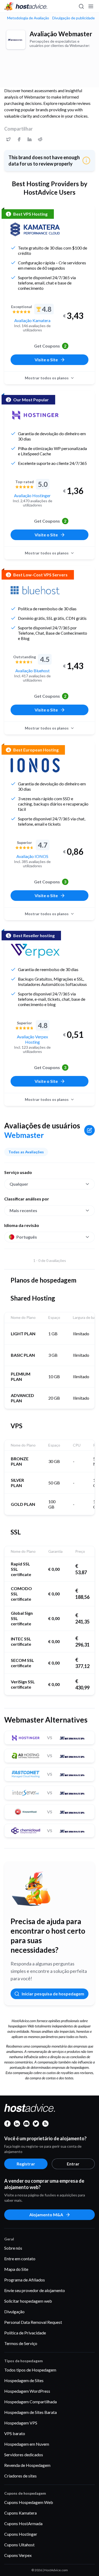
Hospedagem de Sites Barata (30, 2412)
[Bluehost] (35, 590)
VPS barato (15, 2433)
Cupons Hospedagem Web (29, 2502)
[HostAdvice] (26, 6)
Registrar (26, 2164)
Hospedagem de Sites (24, 2380)
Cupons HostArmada (23, 2523)
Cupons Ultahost (19, 2545)
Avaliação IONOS (32, 856)
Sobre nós (13, 2248)
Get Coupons (50, 346)
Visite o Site (46, 360)
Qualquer (19, 1184)
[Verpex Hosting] (35, 951)
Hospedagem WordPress (27, 2391)
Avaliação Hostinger (32, 495)
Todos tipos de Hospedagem (30, 2370)
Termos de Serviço (21, 2343)
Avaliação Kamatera (32, 320)
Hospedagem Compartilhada (30, 2402)
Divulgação (14, 2312)
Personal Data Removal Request (33, 2322)
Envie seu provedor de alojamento (35, 2290)
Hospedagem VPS (21, 2423)
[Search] (81, 6)
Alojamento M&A (46, 2215)
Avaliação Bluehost (32, 671)
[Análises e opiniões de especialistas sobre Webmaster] (8, 139)
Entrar (73, 2164)
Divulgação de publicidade (74, 18)
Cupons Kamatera (20, 2513)
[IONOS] (35, 765)
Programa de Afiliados (25, 2280)
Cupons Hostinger (21, 2534)
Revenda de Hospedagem (27, 2465)
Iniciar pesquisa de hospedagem (53, 1994)
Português (27, 1237)
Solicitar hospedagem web (28, 2301)
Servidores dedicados (24, 2455)
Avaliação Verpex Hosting (32, 1039)
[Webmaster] (16, 40)
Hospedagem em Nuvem (27, 2444)
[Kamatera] (35, 229)
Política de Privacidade (25, 2333)
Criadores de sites (20, 2476)
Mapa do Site (16, 2269)
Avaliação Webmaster (61, 34)
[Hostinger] (35, 415)
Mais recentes (23, 1210)
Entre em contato (20, 2259)
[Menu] (91, 6)
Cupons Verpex (18, 2555)
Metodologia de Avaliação (28, 18)
